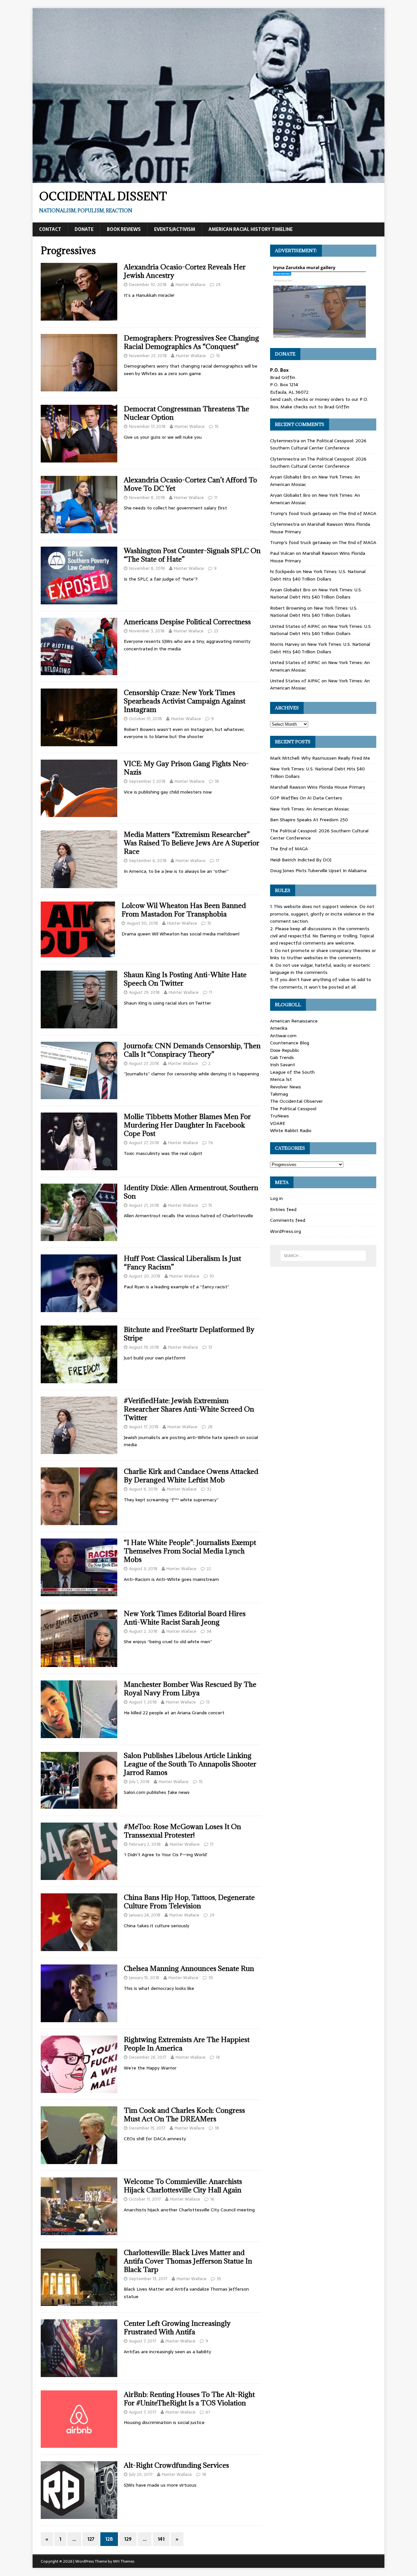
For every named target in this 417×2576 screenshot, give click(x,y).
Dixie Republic (285, 1050)
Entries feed (283, 1209)
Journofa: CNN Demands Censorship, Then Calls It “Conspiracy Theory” (192, 1050)
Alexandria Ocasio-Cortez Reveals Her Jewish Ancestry (185, 271)
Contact (50, 229)
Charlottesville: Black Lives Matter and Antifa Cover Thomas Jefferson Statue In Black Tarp (188, 2261)
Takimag (279, 1094)
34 (209, 1631)
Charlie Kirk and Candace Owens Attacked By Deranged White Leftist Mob (191, 1476)
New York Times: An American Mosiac (310, 809)
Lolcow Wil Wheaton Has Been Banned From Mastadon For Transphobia (184, 910)
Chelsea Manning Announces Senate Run (189, 1969)
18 (217, 781)
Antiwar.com (283, 1036)
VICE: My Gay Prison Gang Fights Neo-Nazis (186, 768)
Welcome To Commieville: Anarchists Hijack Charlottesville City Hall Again (183, 2186)
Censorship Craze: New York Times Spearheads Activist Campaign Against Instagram (185, 701)
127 (91, 2539)
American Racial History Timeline (251, 229)
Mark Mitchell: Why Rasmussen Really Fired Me (320, 758)
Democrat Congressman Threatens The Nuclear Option (187, 413)
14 (218, 2057)
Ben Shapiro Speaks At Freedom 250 (309, 820)
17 (218, 861)
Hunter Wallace (191, 285)
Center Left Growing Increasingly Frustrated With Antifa (177, 2328)
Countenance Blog (290, 1043)
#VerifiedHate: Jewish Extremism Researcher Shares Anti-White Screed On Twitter (189, 1409)
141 (161, 2539)
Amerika (279, 1028)
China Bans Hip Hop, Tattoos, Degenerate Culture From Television (189, 1902)
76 (211, 1143)
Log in (276, 1198)
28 (210, 1427)
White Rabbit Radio (291, 1130)
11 (216, 498)
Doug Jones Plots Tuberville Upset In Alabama (318, 871)
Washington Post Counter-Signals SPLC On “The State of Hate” (192, 555)
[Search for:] (323, 1256)
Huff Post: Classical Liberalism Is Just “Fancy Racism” (182, 1263)
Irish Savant (283, 1065)
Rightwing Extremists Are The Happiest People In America (187, 2044)
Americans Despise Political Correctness (187, 622)
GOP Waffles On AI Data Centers (306, 798)
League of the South (292, 1072)
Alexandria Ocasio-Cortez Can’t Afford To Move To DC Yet (190, 484)
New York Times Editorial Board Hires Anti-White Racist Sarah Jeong (185, 1618)
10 (212, 1276)
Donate (84, 229)
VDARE (278, 1123)
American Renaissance (294, 1021)
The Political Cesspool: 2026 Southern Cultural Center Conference (318, 444)
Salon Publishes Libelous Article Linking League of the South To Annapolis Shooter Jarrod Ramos (190, 1764)
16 (212, 2199)
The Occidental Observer (296, 1101)
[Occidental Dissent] (208, 179)
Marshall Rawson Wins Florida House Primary (318, 787)
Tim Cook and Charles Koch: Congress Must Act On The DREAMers (184, 2115)
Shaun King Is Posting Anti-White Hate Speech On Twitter (185, 979)
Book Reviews (124, 229)
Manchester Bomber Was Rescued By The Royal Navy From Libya (190, 1689)
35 (211, 1978)
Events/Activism (175, 229)
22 (209, 1569)
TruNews (280, 1116)
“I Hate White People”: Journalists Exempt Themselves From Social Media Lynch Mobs (190, 1551)
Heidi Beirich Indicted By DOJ (301, 860)
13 (210, 1347)
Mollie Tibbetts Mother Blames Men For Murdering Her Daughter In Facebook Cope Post (187, 1125)
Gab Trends (282, 1057)
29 (218, 285)
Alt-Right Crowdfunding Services (176, 2465)
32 (209, 1489)
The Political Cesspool (293, 1109)
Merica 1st (281, 1079)
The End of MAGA (357, 513)
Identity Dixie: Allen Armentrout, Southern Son (191, 1192)
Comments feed (288, 1220)
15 (218, 356)
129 (128, 2539)
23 (216, 631)
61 (208, 2412)
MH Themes (124, 2561)
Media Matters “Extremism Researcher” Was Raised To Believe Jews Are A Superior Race (192, 843)
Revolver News (286, 1087)
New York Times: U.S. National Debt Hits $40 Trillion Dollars (318, 575)
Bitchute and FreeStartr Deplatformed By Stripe (189, 1334)
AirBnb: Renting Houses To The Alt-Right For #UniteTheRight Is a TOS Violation (189, 2399)
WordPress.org (286, 1231)
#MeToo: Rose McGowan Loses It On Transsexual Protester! (182, 1831)
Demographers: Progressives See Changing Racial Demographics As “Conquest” (191, 342)
